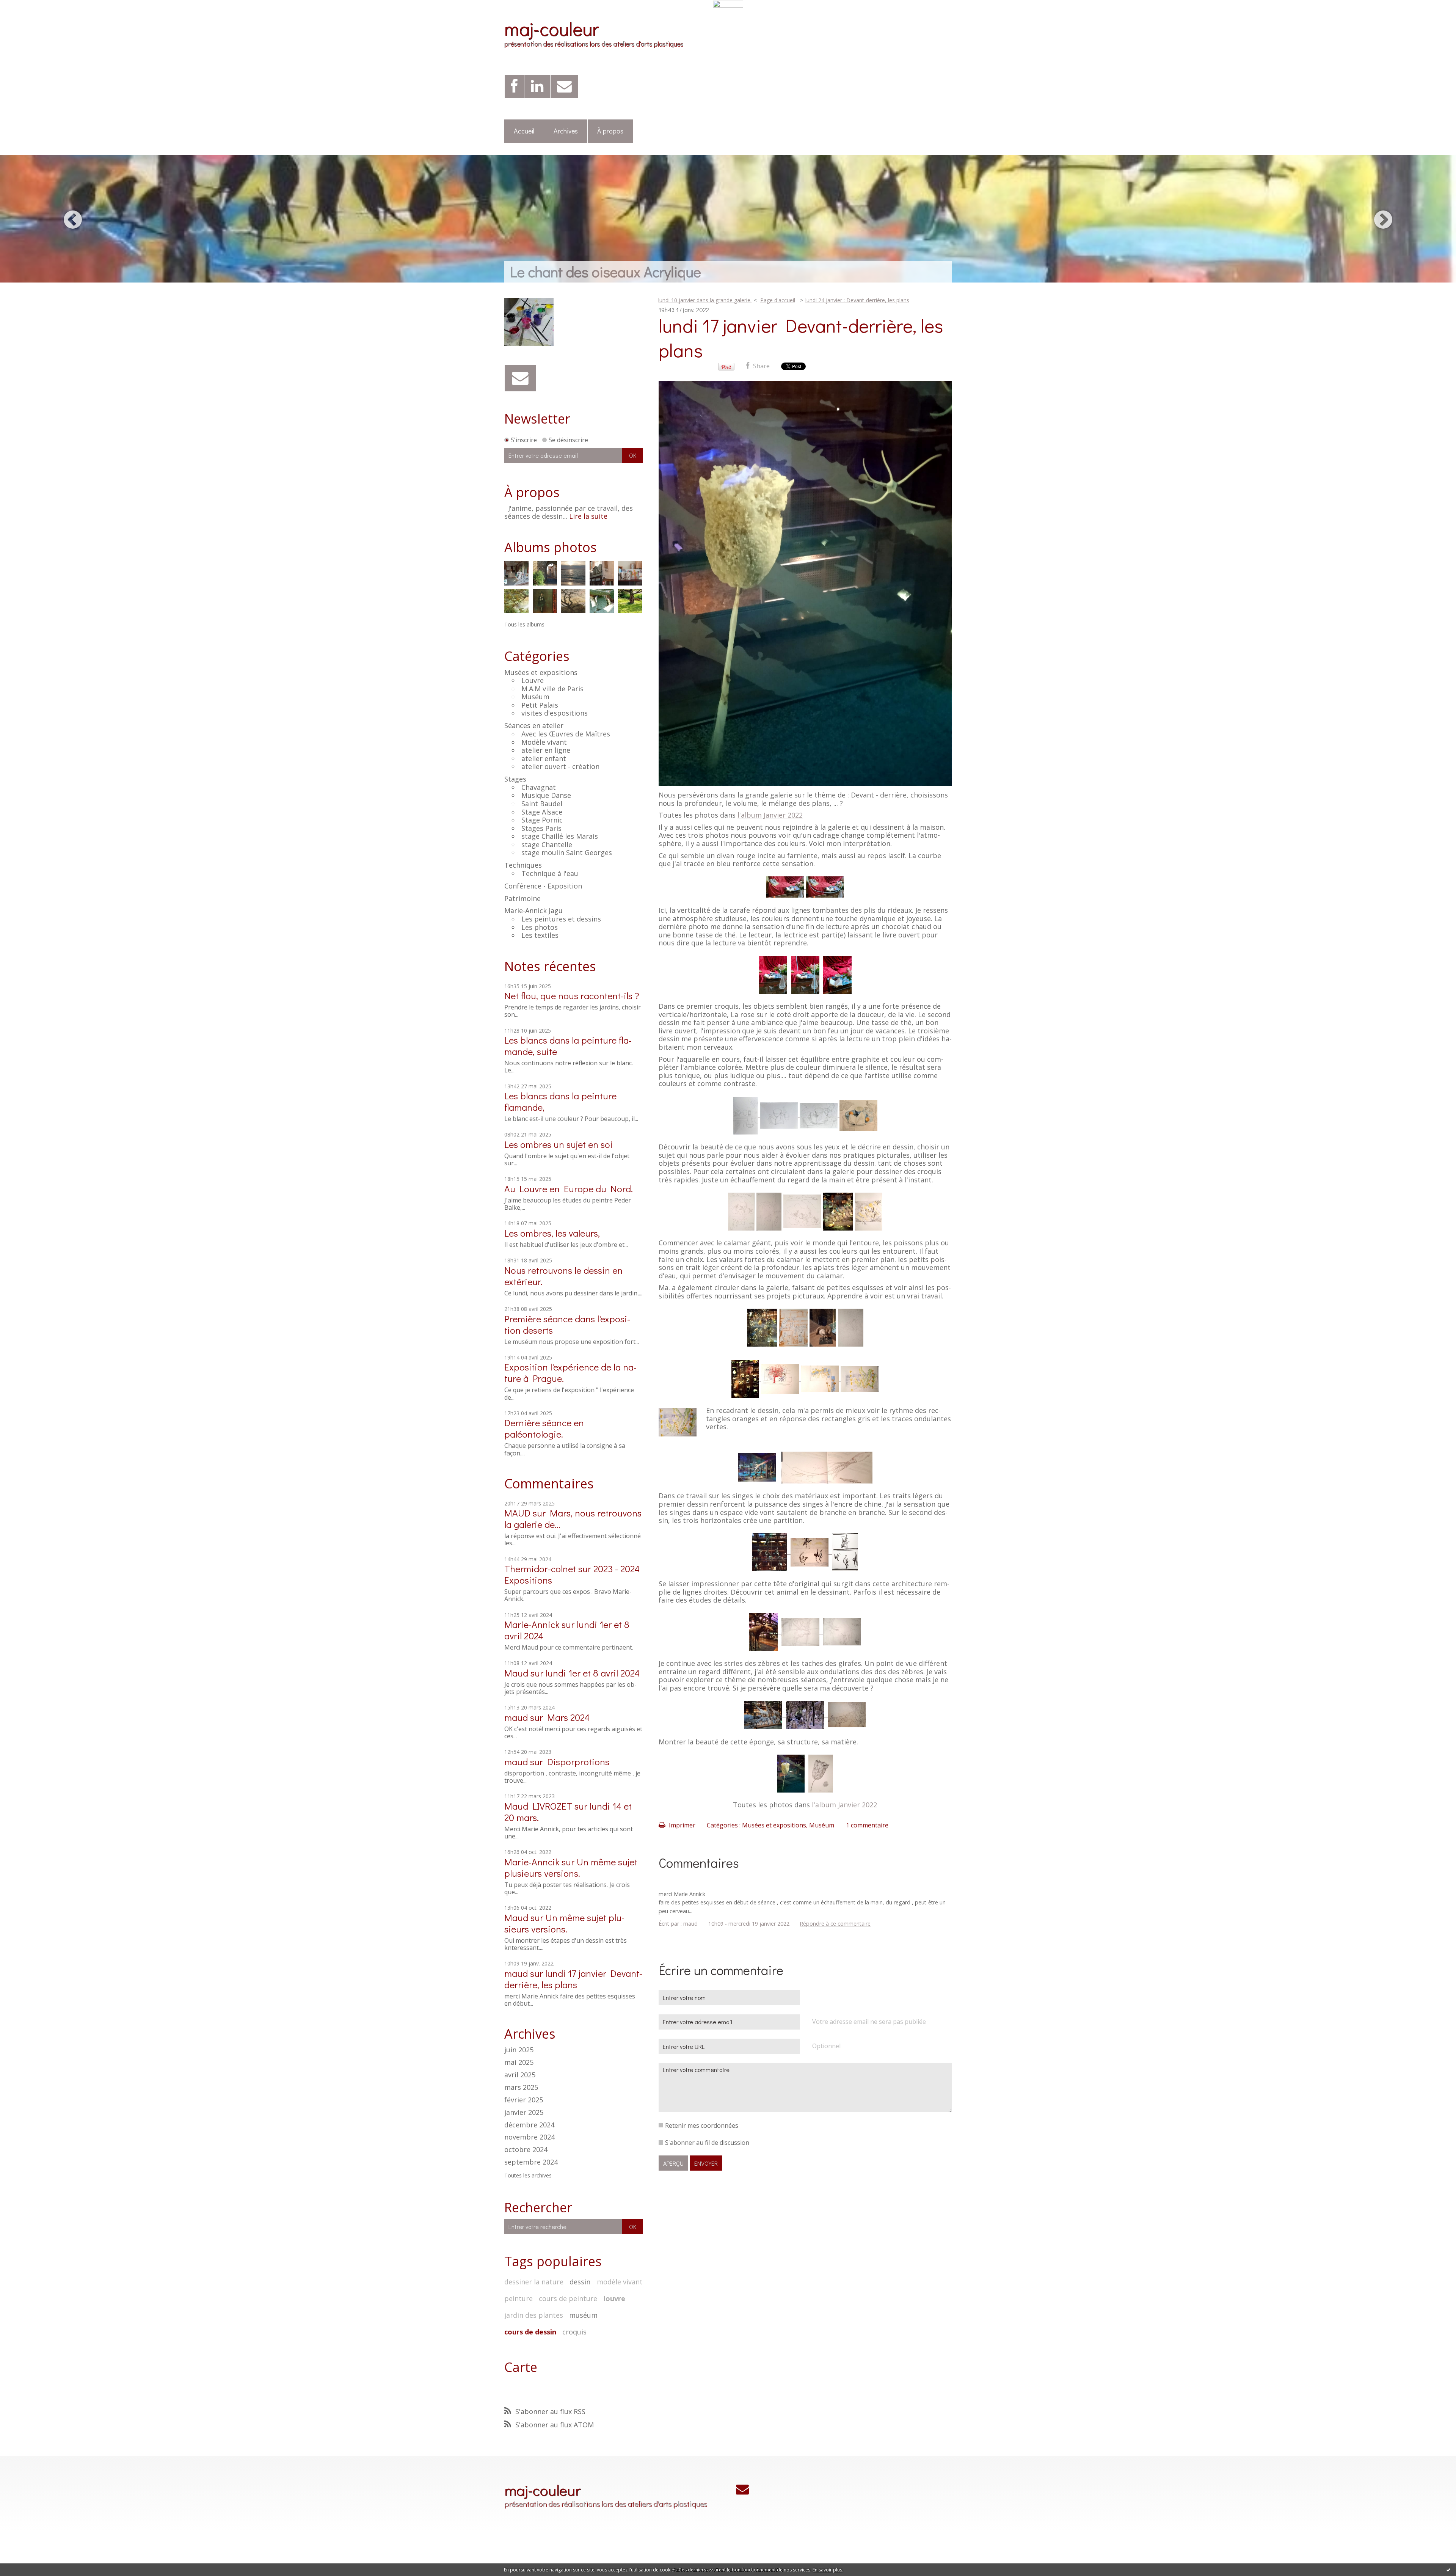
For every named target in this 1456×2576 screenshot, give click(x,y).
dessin (580, 2282)
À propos (610, 131)
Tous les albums (524, 624)
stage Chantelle (547, 845)
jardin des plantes (534, 2315)
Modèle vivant (544, 742)
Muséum (535, 697)
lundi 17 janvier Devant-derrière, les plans (573, 1979)
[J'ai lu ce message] (1448, 2570)
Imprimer (681, 1825)
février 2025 (524, 2100)
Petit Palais (540, 705)
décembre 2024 (529, 2125)
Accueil (524, 131)
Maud (516, 1673)
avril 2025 (520, 2075)
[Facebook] (514, 86)
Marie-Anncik (532, 1862)
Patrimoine (522, 898)
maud (516, 1717)
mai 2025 (519, 2063)
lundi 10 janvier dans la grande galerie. (705, 300)
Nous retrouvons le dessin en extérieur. (563, 1276)
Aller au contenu (27, 14)
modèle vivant (620, 2282)
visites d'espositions (555, 713)
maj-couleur (551, 28)
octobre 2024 (526, 2150)
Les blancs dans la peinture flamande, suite (568, 1046)
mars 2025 (521, 2088)
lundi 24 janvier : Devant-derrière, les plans (857, 300)
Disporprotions (578, 1762)
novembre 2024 (530, 2137)
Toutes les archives (528, 2176)
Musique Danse (546, 795)
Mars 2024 (568, 1717)
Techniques (523, 865)
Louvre (533, 680)
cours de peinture (568, 2298)
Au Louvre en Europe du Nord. (569, 1189)
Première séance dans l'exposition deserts (567, 1324)
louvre (614, 2298)
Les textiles (540, 935)
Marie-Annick (532, 1624)
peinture (519, 2298)
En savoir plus (827, 2570)
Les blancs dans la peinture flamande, (560, 1101)
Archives (566, 131)
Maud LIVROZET (538, 1806)
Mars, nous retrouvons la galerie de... (573, 1519)
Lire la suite (588, 516)
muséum (583, 2315)
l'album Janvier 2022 (770, 815)
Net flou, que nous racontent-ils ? (572, 996)
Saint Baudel (542, 804)
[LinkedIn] (537, 86)
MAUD (517, 1513)
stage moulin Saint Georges (567, 852)
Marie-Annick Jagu (533, 910)
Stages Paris (541, 828)
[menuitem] (524, 131)
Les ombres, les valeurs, (552, 1233)
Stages (515, 779)
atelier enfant (544, 758)
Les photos (540, 927)
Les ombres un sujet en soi (559, 1144)
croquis (574, 2332)
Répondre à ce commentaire (835, 1924)
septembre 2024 (531, 2162)
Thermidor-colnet (540, 1569)
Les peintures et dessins (561, 919)
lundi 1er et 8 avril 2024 (593, 1673)
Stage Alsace (542, 812)
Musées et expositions (541, 672)
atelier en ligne (546, 750)
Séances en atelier (534, 725)
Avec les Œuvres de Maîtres (566, 734)
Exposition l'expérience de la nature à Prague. (570, 1373)
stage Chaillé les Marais (560, 836)
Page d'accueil (778, 300)
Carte (521, 2367)
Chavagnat (539, 787)
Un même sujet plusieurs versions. (571, 1867)
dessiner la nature (534, 2282)
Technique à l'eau (550, 873)
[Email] (564, 86)
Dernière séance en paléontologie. (544, 1428)
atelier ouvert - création (560, 766)
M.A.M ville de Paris (552, 689)
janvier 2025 (524, 2113)
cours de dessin (530, 2332)
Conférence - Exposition (543, 886)
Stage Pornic (542, 820)
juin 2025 (519, 2050)
